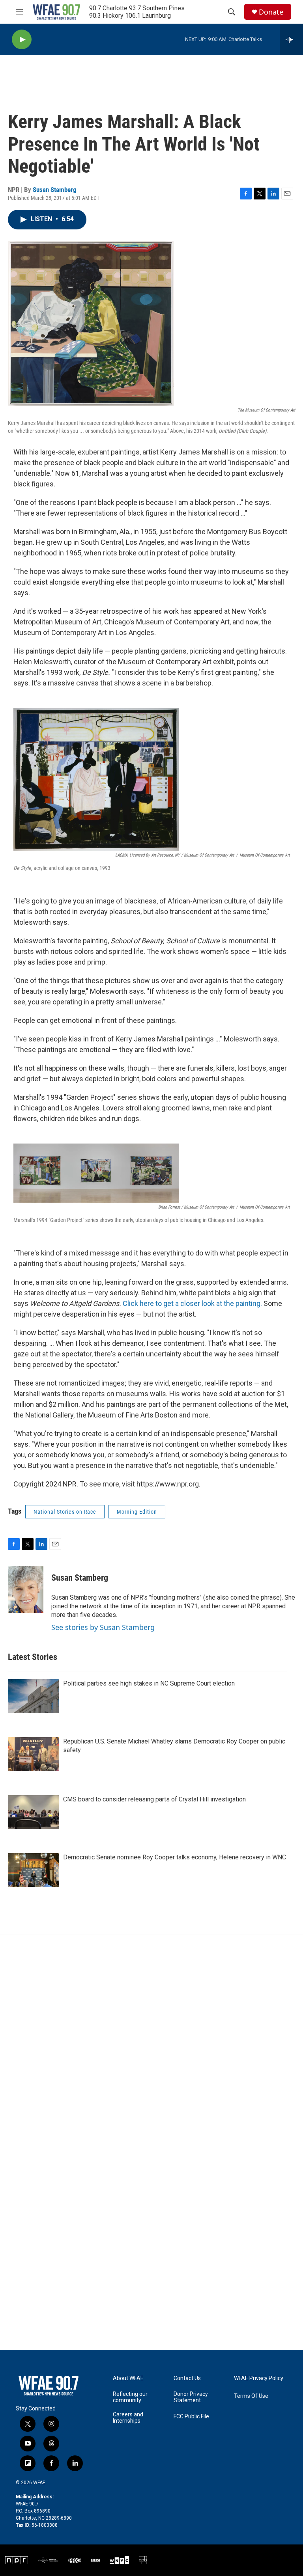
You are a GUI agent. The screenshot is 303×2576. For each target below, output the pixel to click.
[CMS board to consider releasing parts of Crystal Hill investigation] (34, 1812)
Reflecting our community (130, 2397)
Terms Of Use (251, 2396)
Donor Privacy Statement (191, 2397)
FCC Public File (191, 2417)
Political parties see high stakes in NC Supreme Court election (149, 1683)
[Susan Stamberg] (26, 1589)
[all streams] (291, 39)
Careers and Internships (128, 2418)
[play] (22, 40)
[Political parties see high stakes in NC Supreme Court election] (34, 1696)
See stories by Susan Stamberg (103, 1627)
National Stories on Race (65, 1512)
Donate (271, 12)
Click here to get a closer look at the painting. (192, 1303)
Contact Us (187, 2378)
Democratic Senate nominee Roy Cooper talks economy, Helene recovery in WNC (175, 1857)
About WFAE (128, 2378)
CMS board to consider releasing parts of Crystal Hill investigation (154, 1799)
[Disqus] (151, 2041)
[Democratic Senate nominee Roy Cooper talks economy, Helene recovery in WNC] (34, 1870)
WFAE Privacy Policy (259, 2378)
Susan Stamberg (55, 190)
